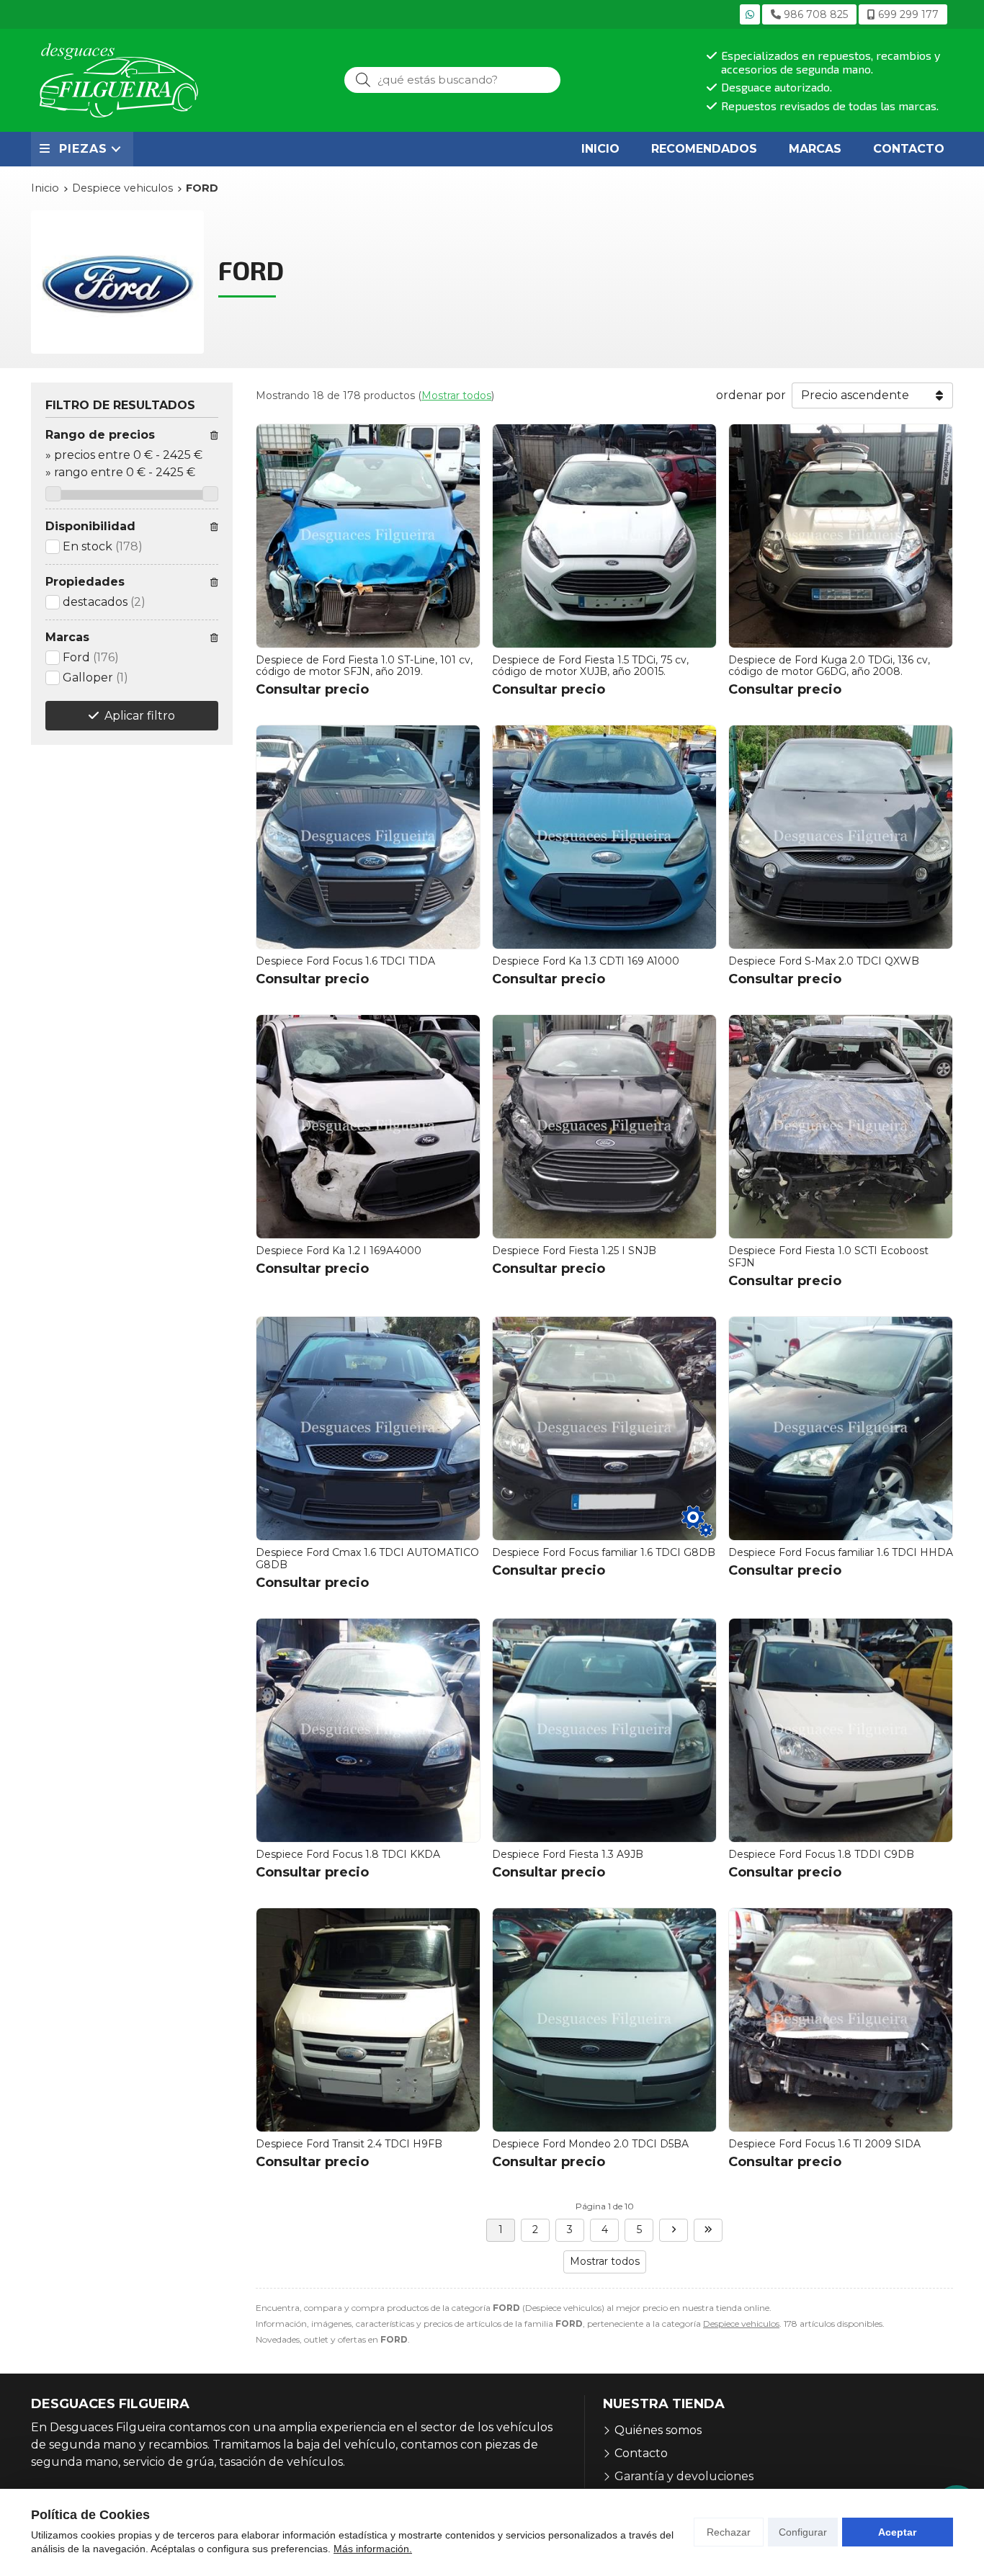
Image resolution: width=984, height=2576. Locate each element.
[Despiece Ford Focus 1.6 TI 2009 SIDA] (841, 2020)
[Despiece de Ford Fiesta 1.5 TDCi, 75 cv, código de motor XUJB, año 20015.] (604, 536)
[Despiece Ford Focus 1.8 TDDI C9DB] (841, 1730)
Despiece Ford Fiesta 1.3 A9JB (568, 1854)
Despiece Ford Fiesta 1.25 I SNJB (574, 1251)
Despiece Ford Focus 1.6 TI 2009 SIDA (824, 2144)
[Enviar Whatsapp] (750, 14)
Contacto (641, 2453)
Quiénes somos (658, 2430)
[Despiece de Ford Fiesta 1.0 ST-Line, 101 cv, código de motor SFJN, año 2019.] (368, 536)
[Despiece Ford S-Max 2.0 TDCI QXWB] (841, 837)
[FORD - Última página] (708, 2230)
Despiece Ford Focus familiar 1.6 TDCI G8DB (604, 1552)
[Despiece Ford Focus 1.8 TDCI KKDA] (368, 1730)
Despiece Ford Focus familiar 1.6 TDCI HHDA (841, 1552)
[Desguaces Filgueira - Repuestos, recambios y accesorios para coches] (119, 80)
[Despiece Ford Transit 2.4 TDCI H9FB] (368, 2020)
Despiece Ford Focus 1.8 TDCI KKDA (348, 1854)
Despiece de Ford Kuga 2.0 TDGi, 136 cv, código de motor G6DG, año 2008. (829, 666)
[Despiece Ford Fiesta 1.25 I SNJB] (604, 1127)
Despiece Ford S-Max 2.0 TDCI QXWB (824, 961)
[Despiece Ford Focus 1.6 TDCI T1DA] (368, 837)
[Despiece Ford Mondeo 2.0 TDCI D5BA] (604, 2020)
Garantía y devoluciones (684, 2476)
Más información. (373, 2549)
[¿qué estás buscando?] (452, 80)
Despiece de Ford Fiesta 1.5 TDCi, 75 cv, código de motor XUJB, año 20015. (590, 666)
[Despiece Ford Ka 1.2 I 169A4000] (368, 1127)
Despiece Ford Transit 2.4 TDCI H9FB (349, 2144)
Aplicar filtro (140, 716)
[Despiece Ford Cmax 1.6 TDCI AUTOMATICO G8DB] (368, 1428)
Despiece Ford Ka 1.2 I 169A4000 (339, 1251)
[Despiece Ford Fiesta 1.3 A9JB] (604, 1730)
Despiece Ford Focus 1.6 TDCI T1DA (345, 961)
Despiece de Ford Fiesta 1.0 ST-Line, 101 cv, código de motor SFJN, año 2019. (364, 666)
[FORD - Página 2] (674, 2230)
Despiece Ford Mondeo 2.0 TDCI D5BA (590, 2144)
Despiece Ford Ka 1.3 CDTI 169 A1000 (586, 961)
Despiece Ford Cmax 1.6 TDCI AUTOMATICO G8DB (367, 1558)
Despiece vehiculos (741, 2324)
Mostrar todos (456, 395)
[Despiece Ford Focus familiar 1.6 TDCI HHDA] (841, 1428)
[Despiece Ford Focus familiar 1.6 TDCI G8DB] (604, 1428)
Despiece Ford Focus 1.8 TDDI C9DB (821, 1854)
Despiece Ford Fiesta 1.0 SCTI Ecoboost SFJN (828, 1257)
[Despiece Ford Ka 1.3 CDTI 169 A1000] (604, 837)
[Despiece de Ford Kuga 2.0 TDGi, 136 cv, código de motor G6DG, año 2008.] (841, 536)
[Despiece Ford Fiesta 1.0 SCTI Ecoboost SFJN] (841, 1127)
